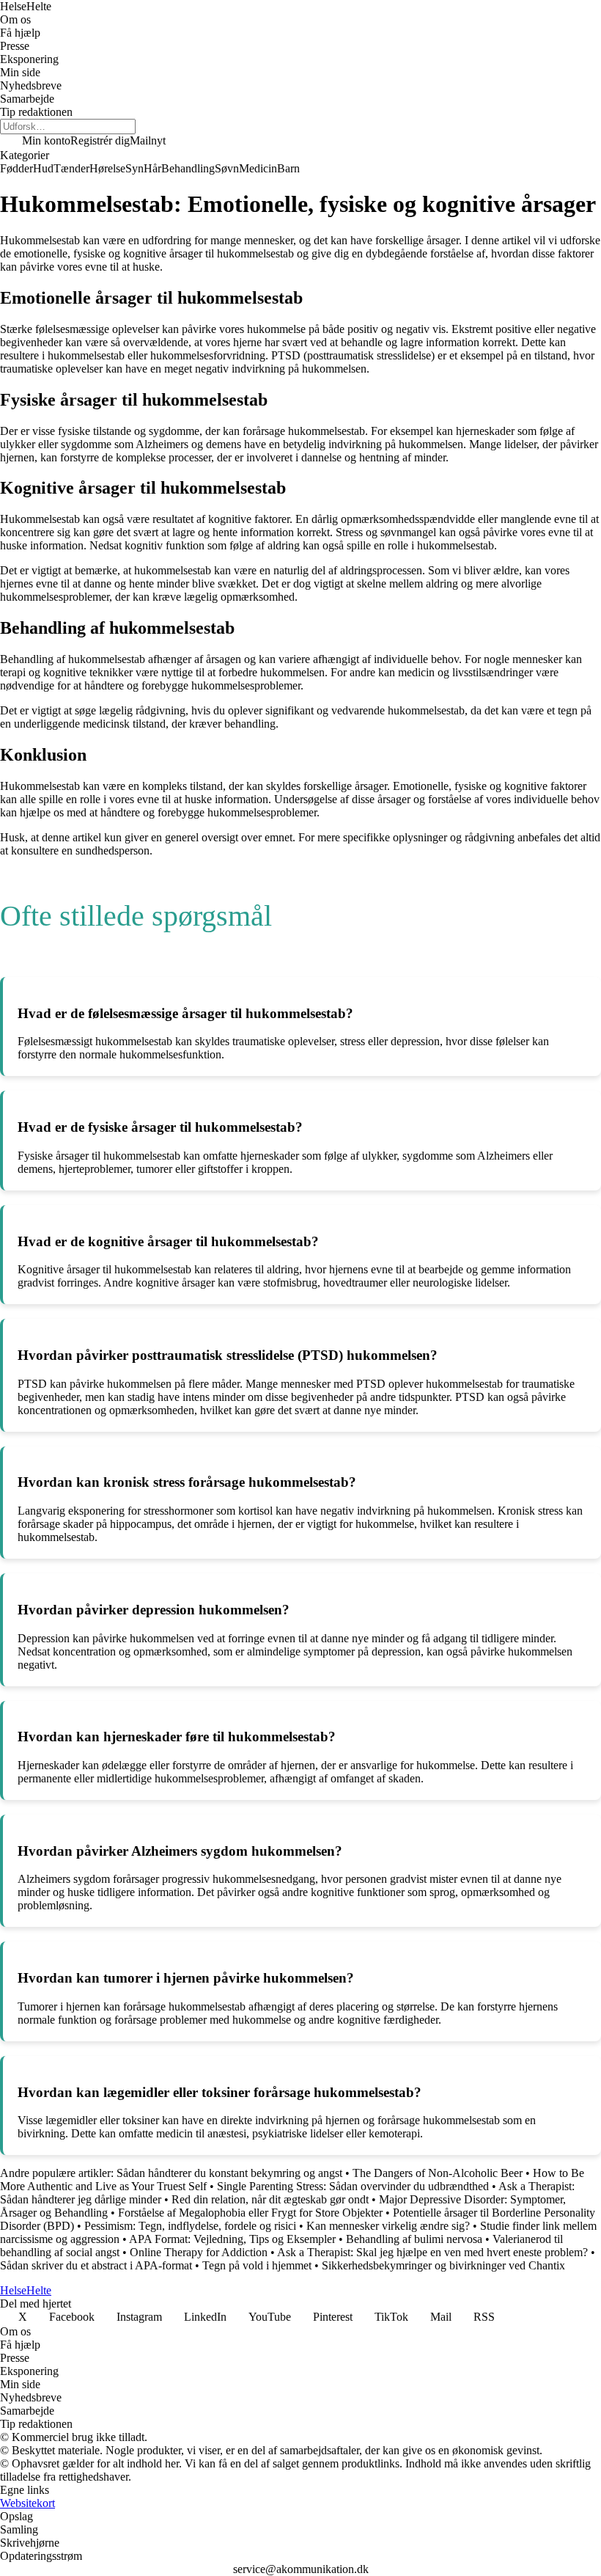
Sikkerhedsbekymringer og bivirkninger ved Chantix (443, 2265)
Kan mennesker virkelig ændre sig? (390, 2226)
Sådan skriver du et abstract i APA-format (97, 2265)
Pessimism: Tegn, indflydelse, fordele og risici (190, 2226)
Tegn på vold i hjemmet (257, 2265)
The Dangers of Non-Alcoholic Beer (438, 2173)
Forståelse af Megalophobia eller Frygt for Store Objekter (250, 2213)
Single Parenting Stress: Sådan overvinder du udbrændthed (353, 2186)
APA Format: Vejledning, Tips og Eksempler (232, 2239)
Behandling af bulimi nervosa (414, 2239)
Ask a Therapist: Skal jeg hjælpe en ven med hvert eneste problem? (432, 2252)
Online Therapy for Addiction (199, 2252)
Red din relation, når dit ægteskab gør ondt (270, 2199)
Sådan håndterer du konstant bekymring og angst (231, 2173)
